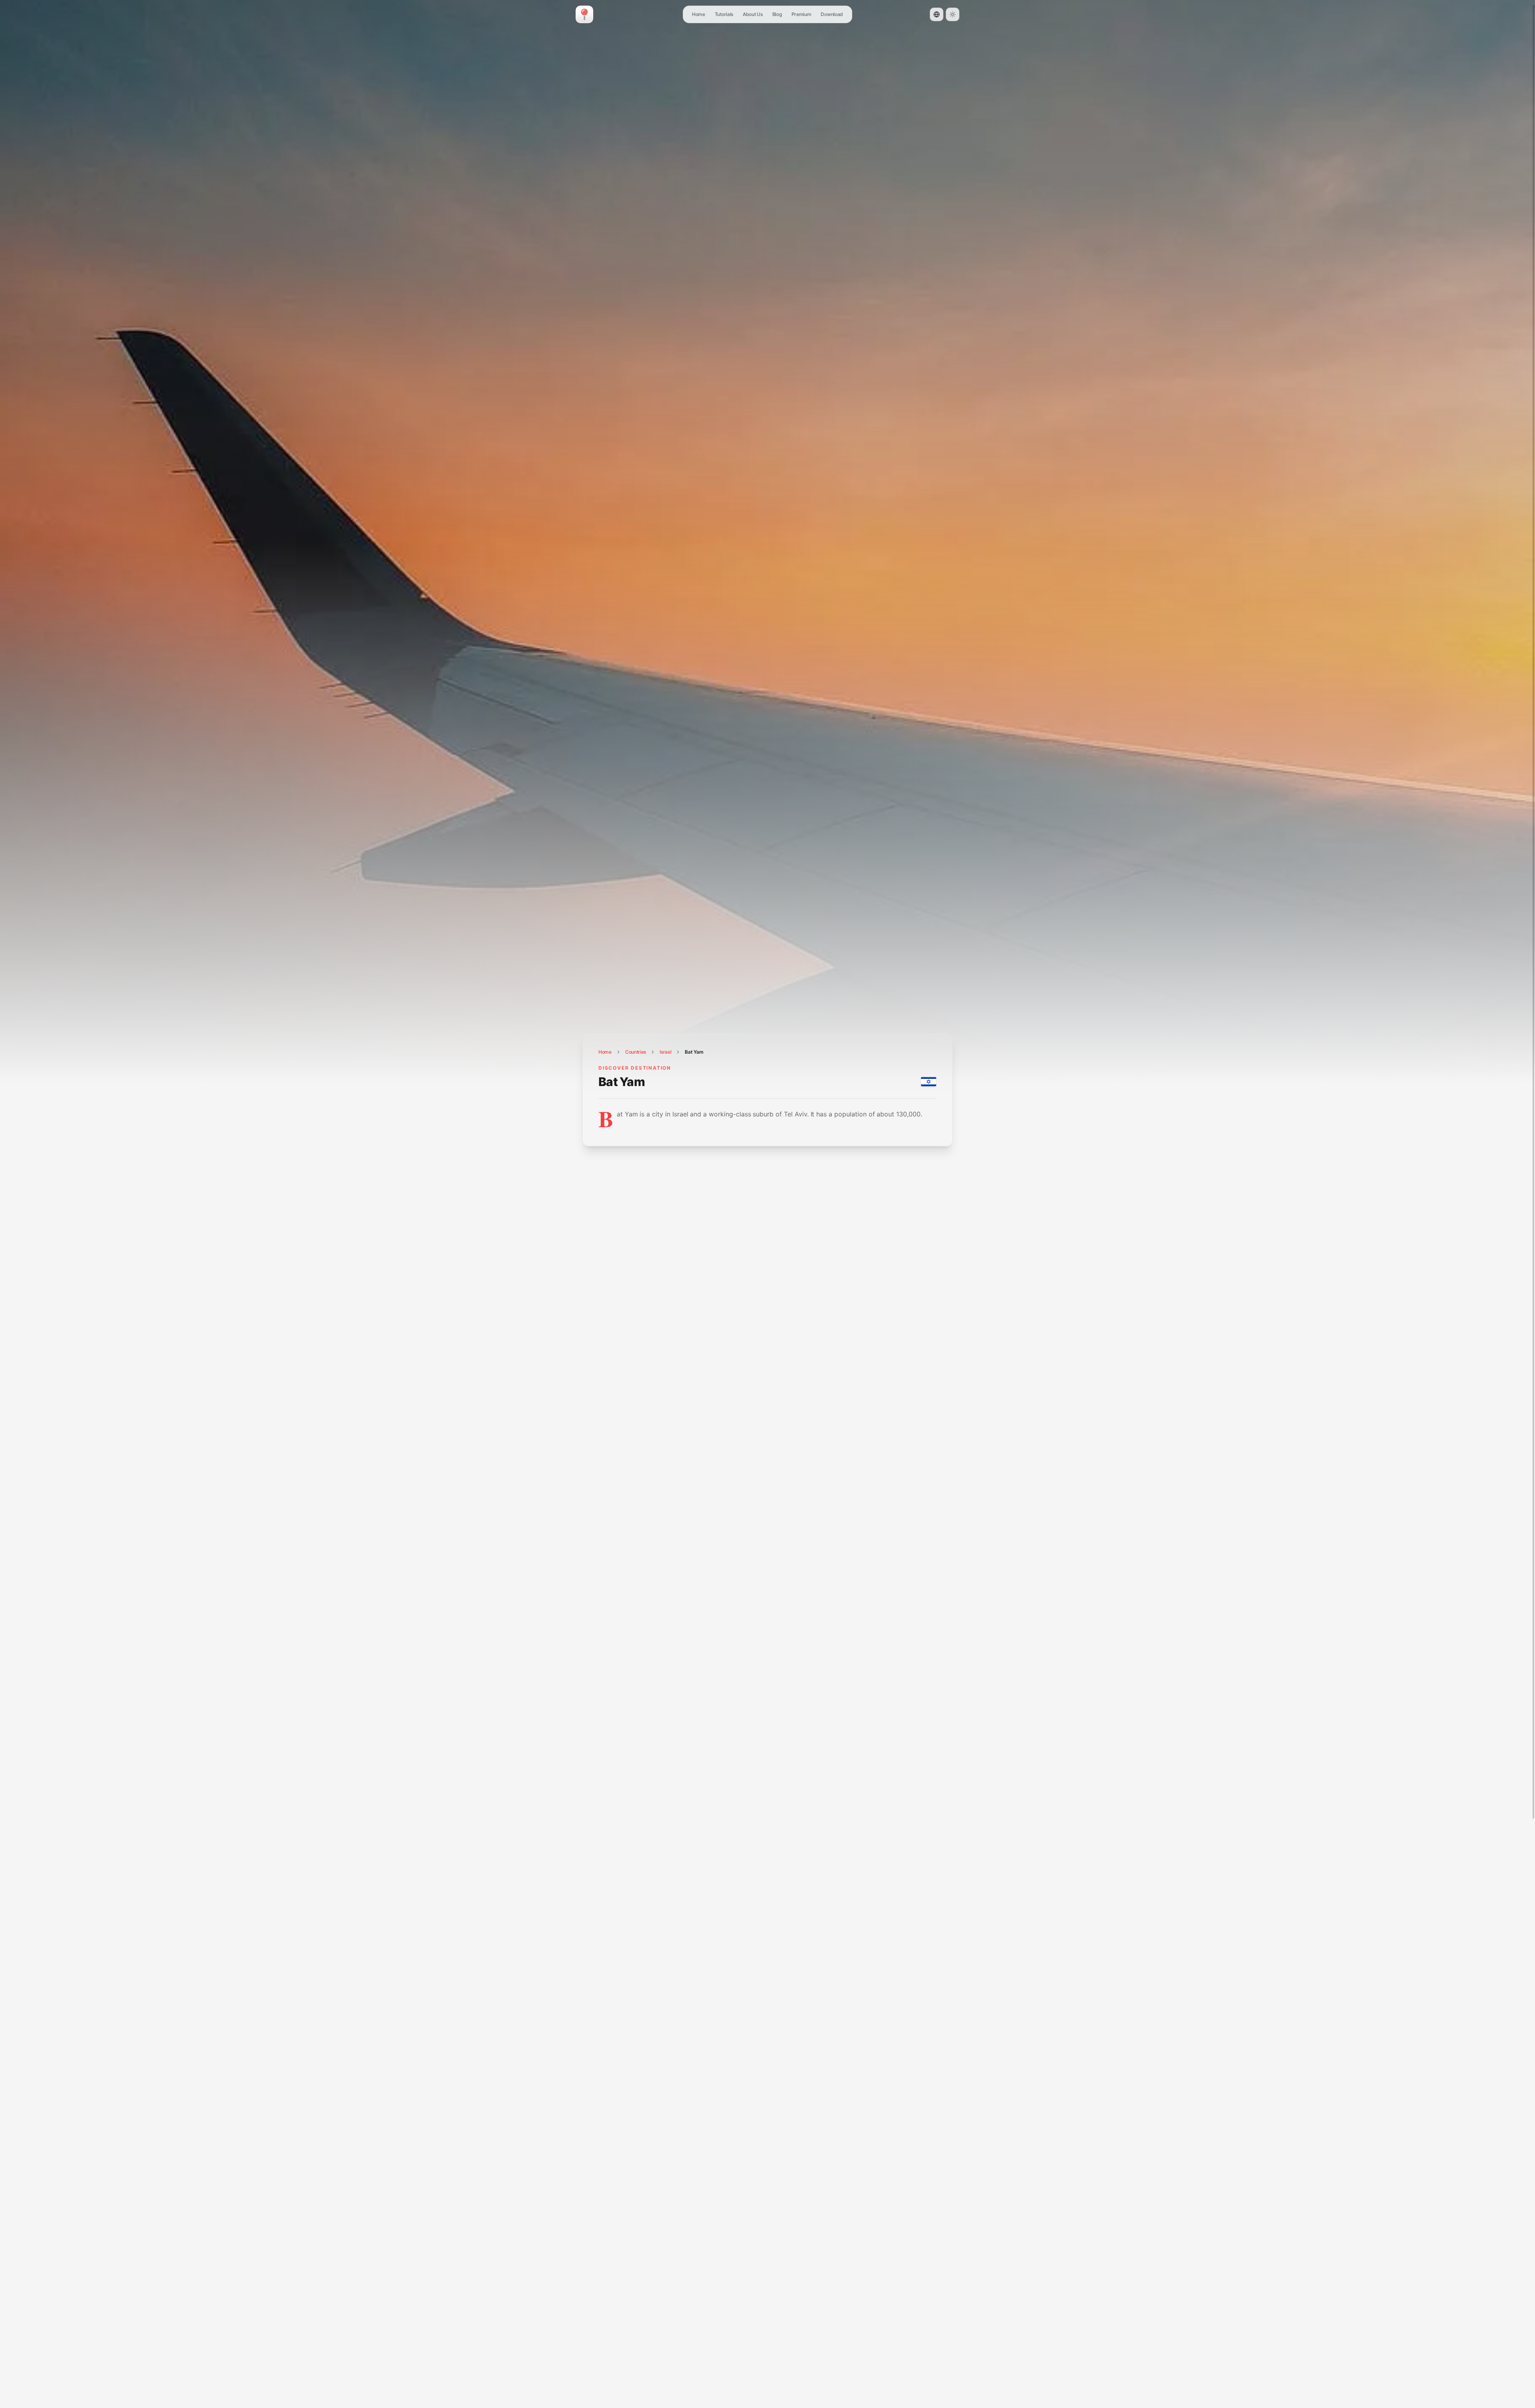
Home (699, 14)
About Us (753, 14)
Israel (665, 1052)
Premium (801, 14)
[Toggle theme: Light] (953, 14)
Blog (777, 14)
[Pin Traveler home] (584, 14)
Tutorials (724, 14)
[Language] (937, 14)
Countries (636, 1052)
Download (832, 14)
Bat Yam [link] (694, 1052)
